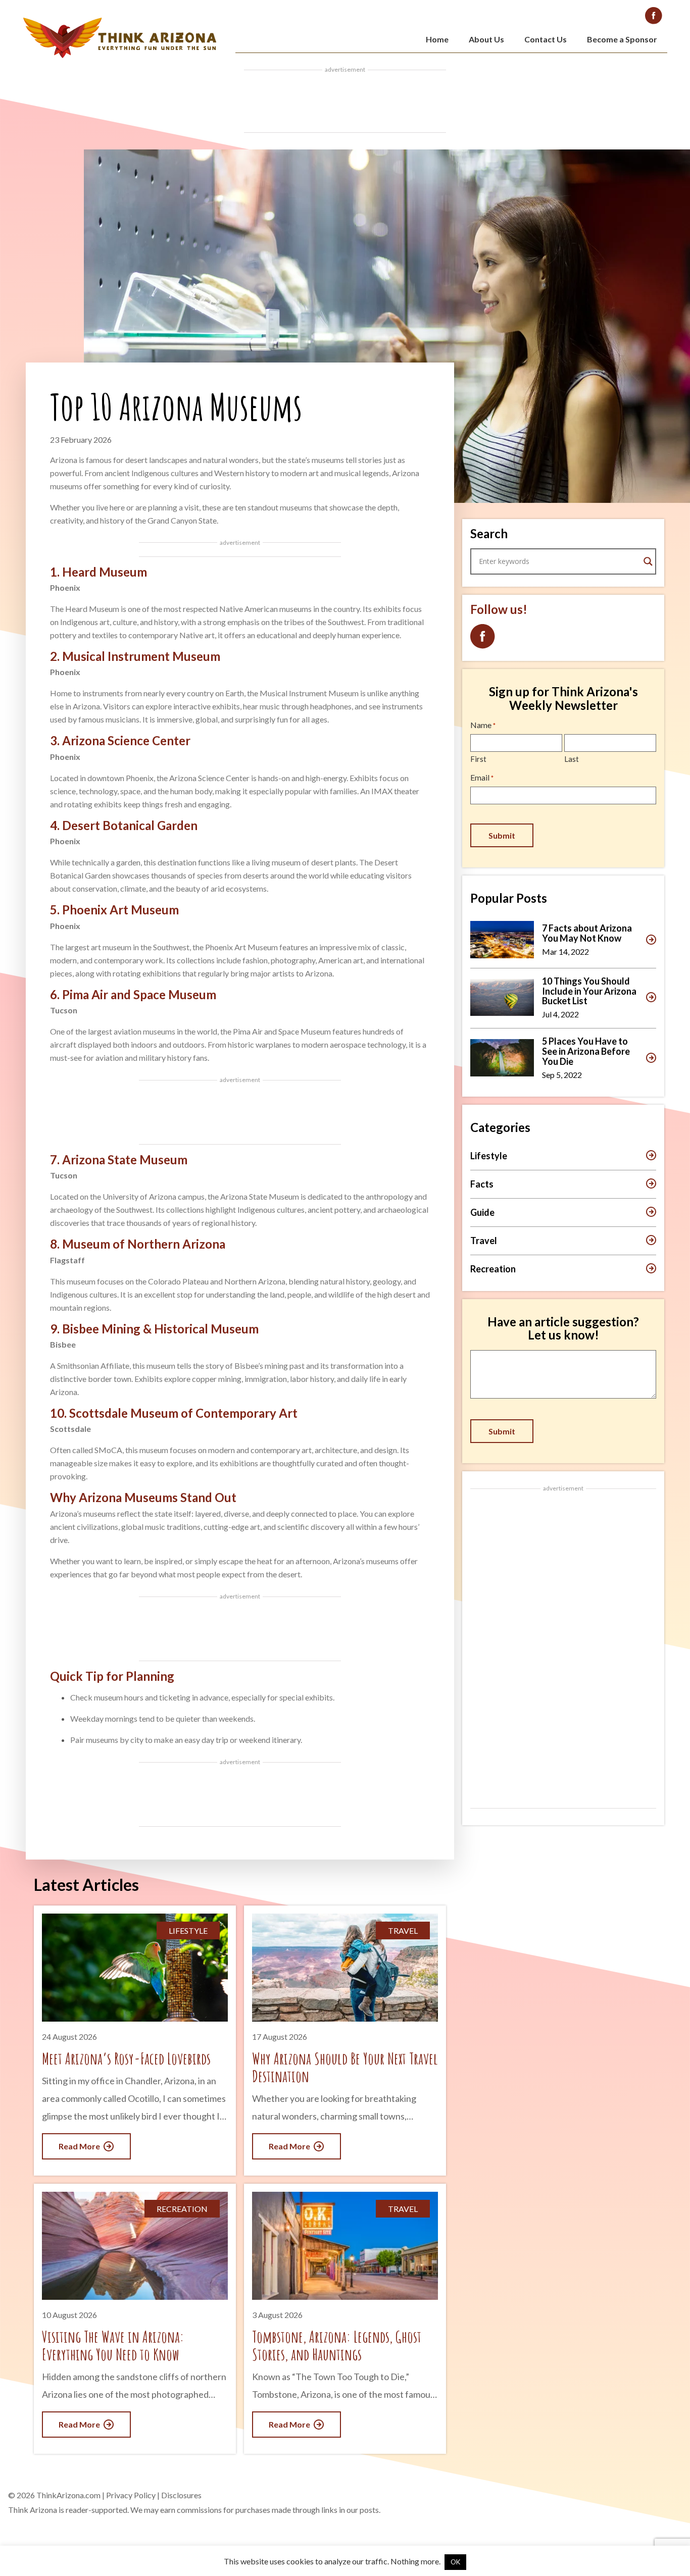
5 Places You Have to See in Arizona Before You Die (586, 1051)
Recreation (493, 1269)
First (478, 759)
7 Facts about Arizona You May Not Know (587, 933)
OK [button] (455, 2562)
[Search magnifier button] (648, 561)
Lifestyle (489, 1156)
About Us (486, 39)
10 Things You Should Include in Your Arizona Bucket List (589, 991)
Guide (482, 1212)
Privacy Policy (131, 2495)
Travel (484, 1241)
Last (572, 759)
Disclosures (181, 2495)
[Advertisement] (345, 101)
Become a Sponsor (622, 39)
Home (437, 39)
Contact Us (546, 39)
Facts (482, 1184)
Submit (502, 835)
